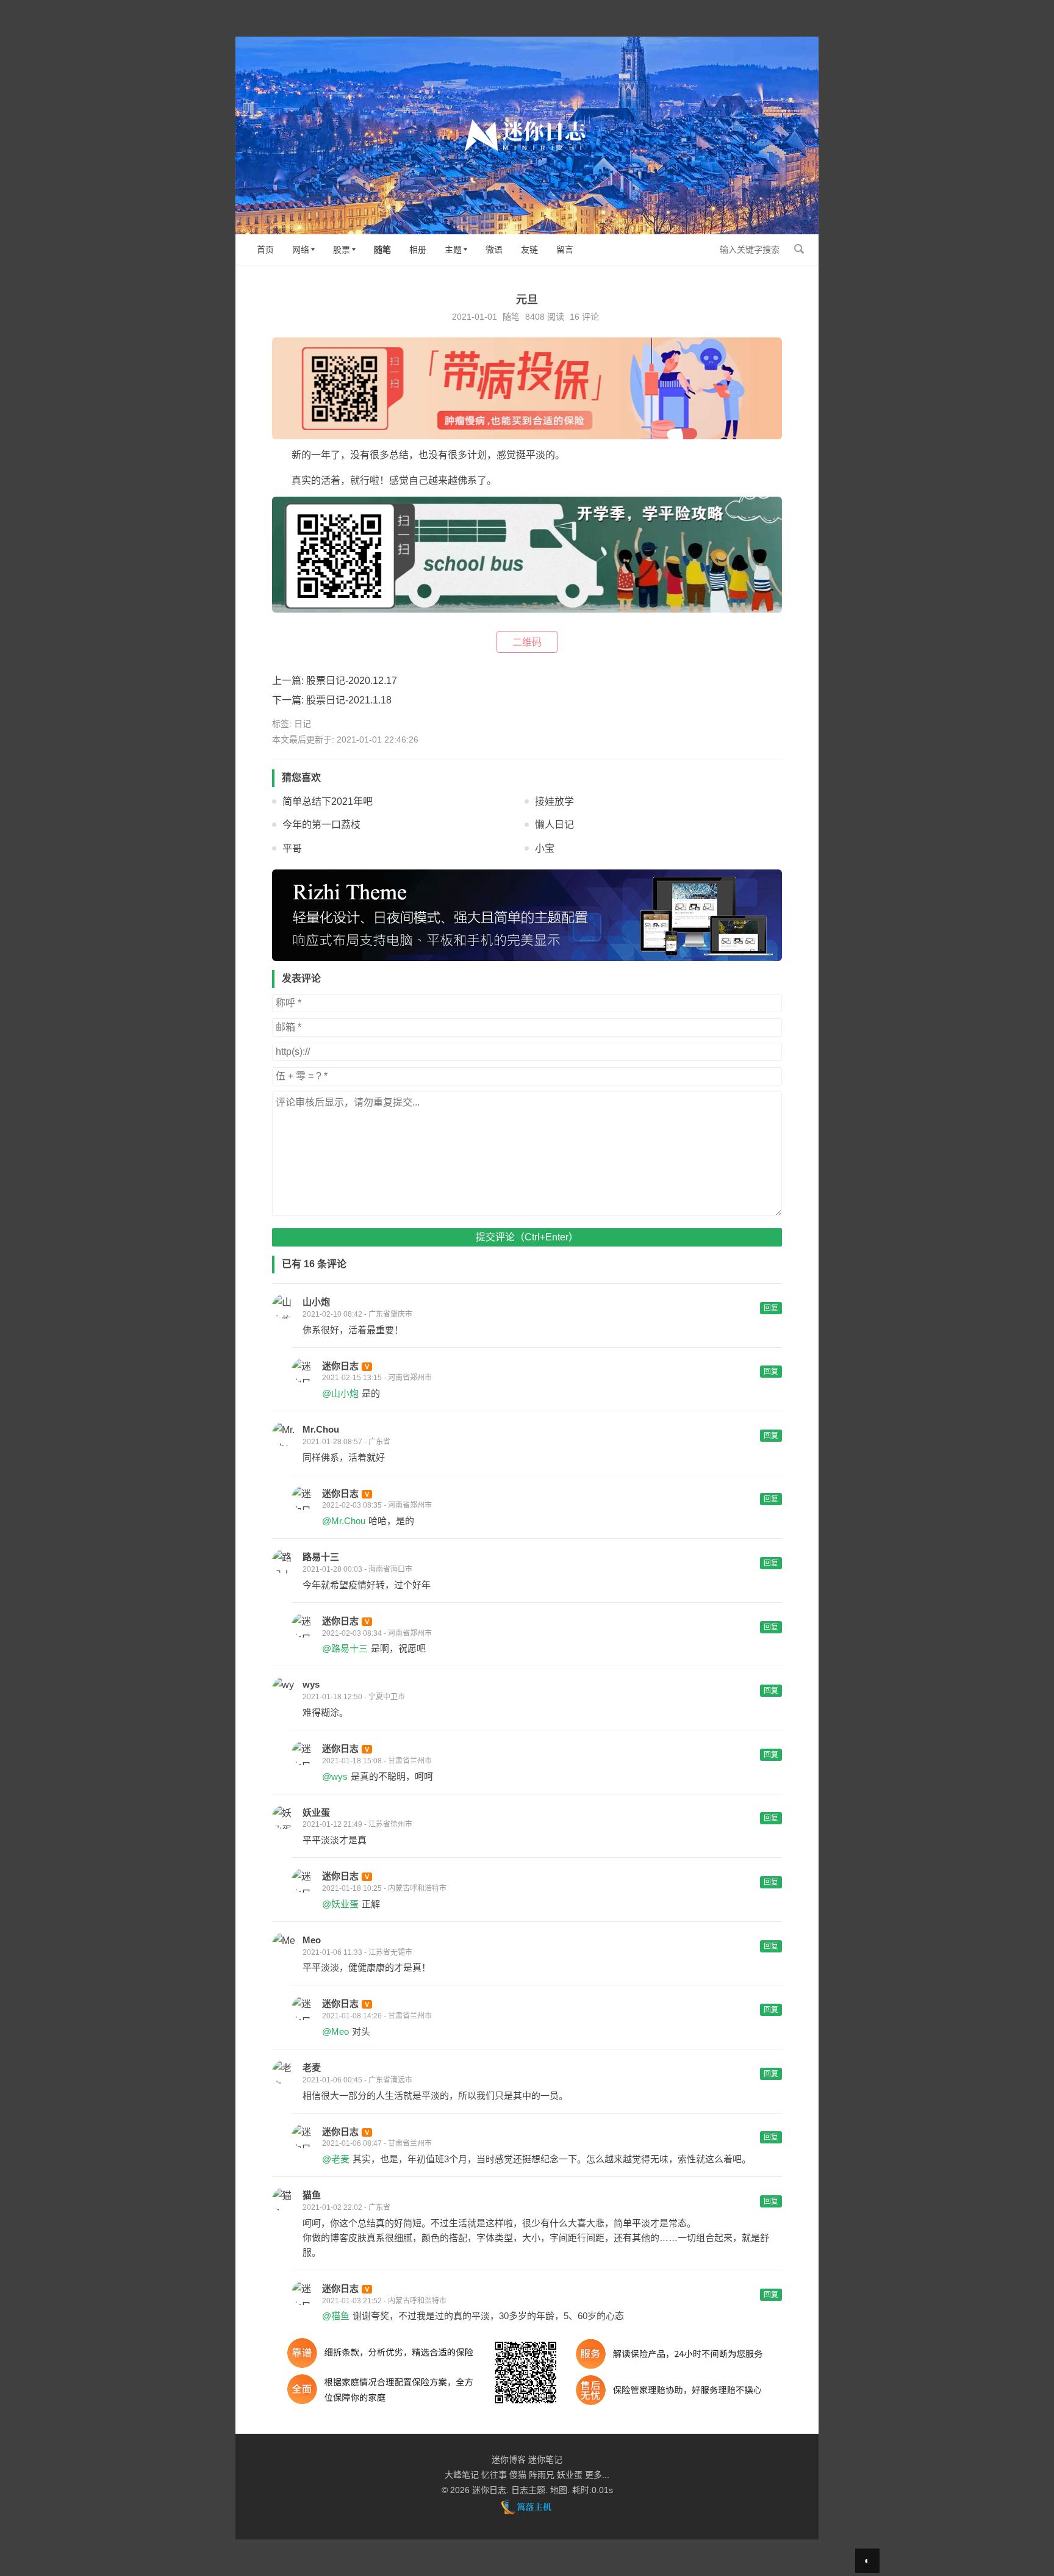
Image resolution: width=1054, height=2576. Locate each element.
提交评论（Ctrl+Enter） (527, 1237)
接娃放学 (554, 801)
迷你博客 (509, 2459)
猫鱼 (312, 2195)
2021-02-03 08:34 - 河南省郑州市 (377, 1633)
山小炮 (316, 1302)
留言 (565, 250)
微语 (494, 250)
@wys (335, 1776)
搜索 (799, 249)
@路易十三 (345, 1648)
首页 (265, 250)
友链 (529, 250)
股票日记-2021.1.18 (349, 700)
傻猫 (518, 2475)
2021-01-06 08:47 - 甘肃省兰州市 (377, 2143)
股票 (342, 250)
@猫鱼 (336, 2316)
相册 (418, 250)
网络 (301, 250)
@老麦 (336, 2159)
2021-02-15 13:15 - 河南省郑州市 (377, 1378)
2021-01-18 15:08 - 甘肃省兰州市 (377, 1761)
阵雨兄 (542, 2475)
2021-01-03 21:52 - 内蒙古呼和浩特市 (384, 2301)
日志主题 (528, 2490)
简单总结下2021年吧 (328, 801)
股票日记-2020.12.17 (352, 681)
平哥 (292, 848)
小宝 (545, 848)
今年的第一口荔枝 (321, 825)
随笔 (382, 250)
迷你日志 (340, 1366)
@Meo (335, 2031)
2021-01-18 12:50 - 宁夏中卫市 (354, 1697)
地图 (559, 2490)
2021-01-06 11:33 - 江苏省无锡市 (357, 1952)
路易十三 (321, 1557)
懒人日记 (554, 825)
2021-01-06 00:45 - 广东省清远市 (357, 2080)
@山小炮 (340, 1393)
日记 (303, 724)
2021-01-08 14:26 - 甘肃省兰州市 (377, 2016)
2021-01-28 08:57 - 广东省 (346, 1442)
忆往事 (494, 2475)
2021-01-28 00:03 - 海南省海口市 (357, 1569)
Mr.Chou (321, 1429)
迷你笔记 (545, 2459)
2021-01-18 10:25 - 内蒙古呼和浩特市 (384, 1888)
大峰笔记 (462, 2475)
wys (311, 1684)
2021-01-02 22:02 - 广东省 (346, 2207)
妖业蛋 (316, 1812)
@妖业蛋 (340, 1904)
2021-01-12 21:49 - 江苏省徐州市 (357, 1824)
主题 (453, 250)
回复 (771, 1308)
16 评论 (584, 317)
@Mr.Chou (344, 1521)
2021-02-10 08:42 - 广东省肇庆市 (357, 1314)
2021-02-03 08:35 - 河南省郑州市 (377, 1505)
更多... (597, 2475)
